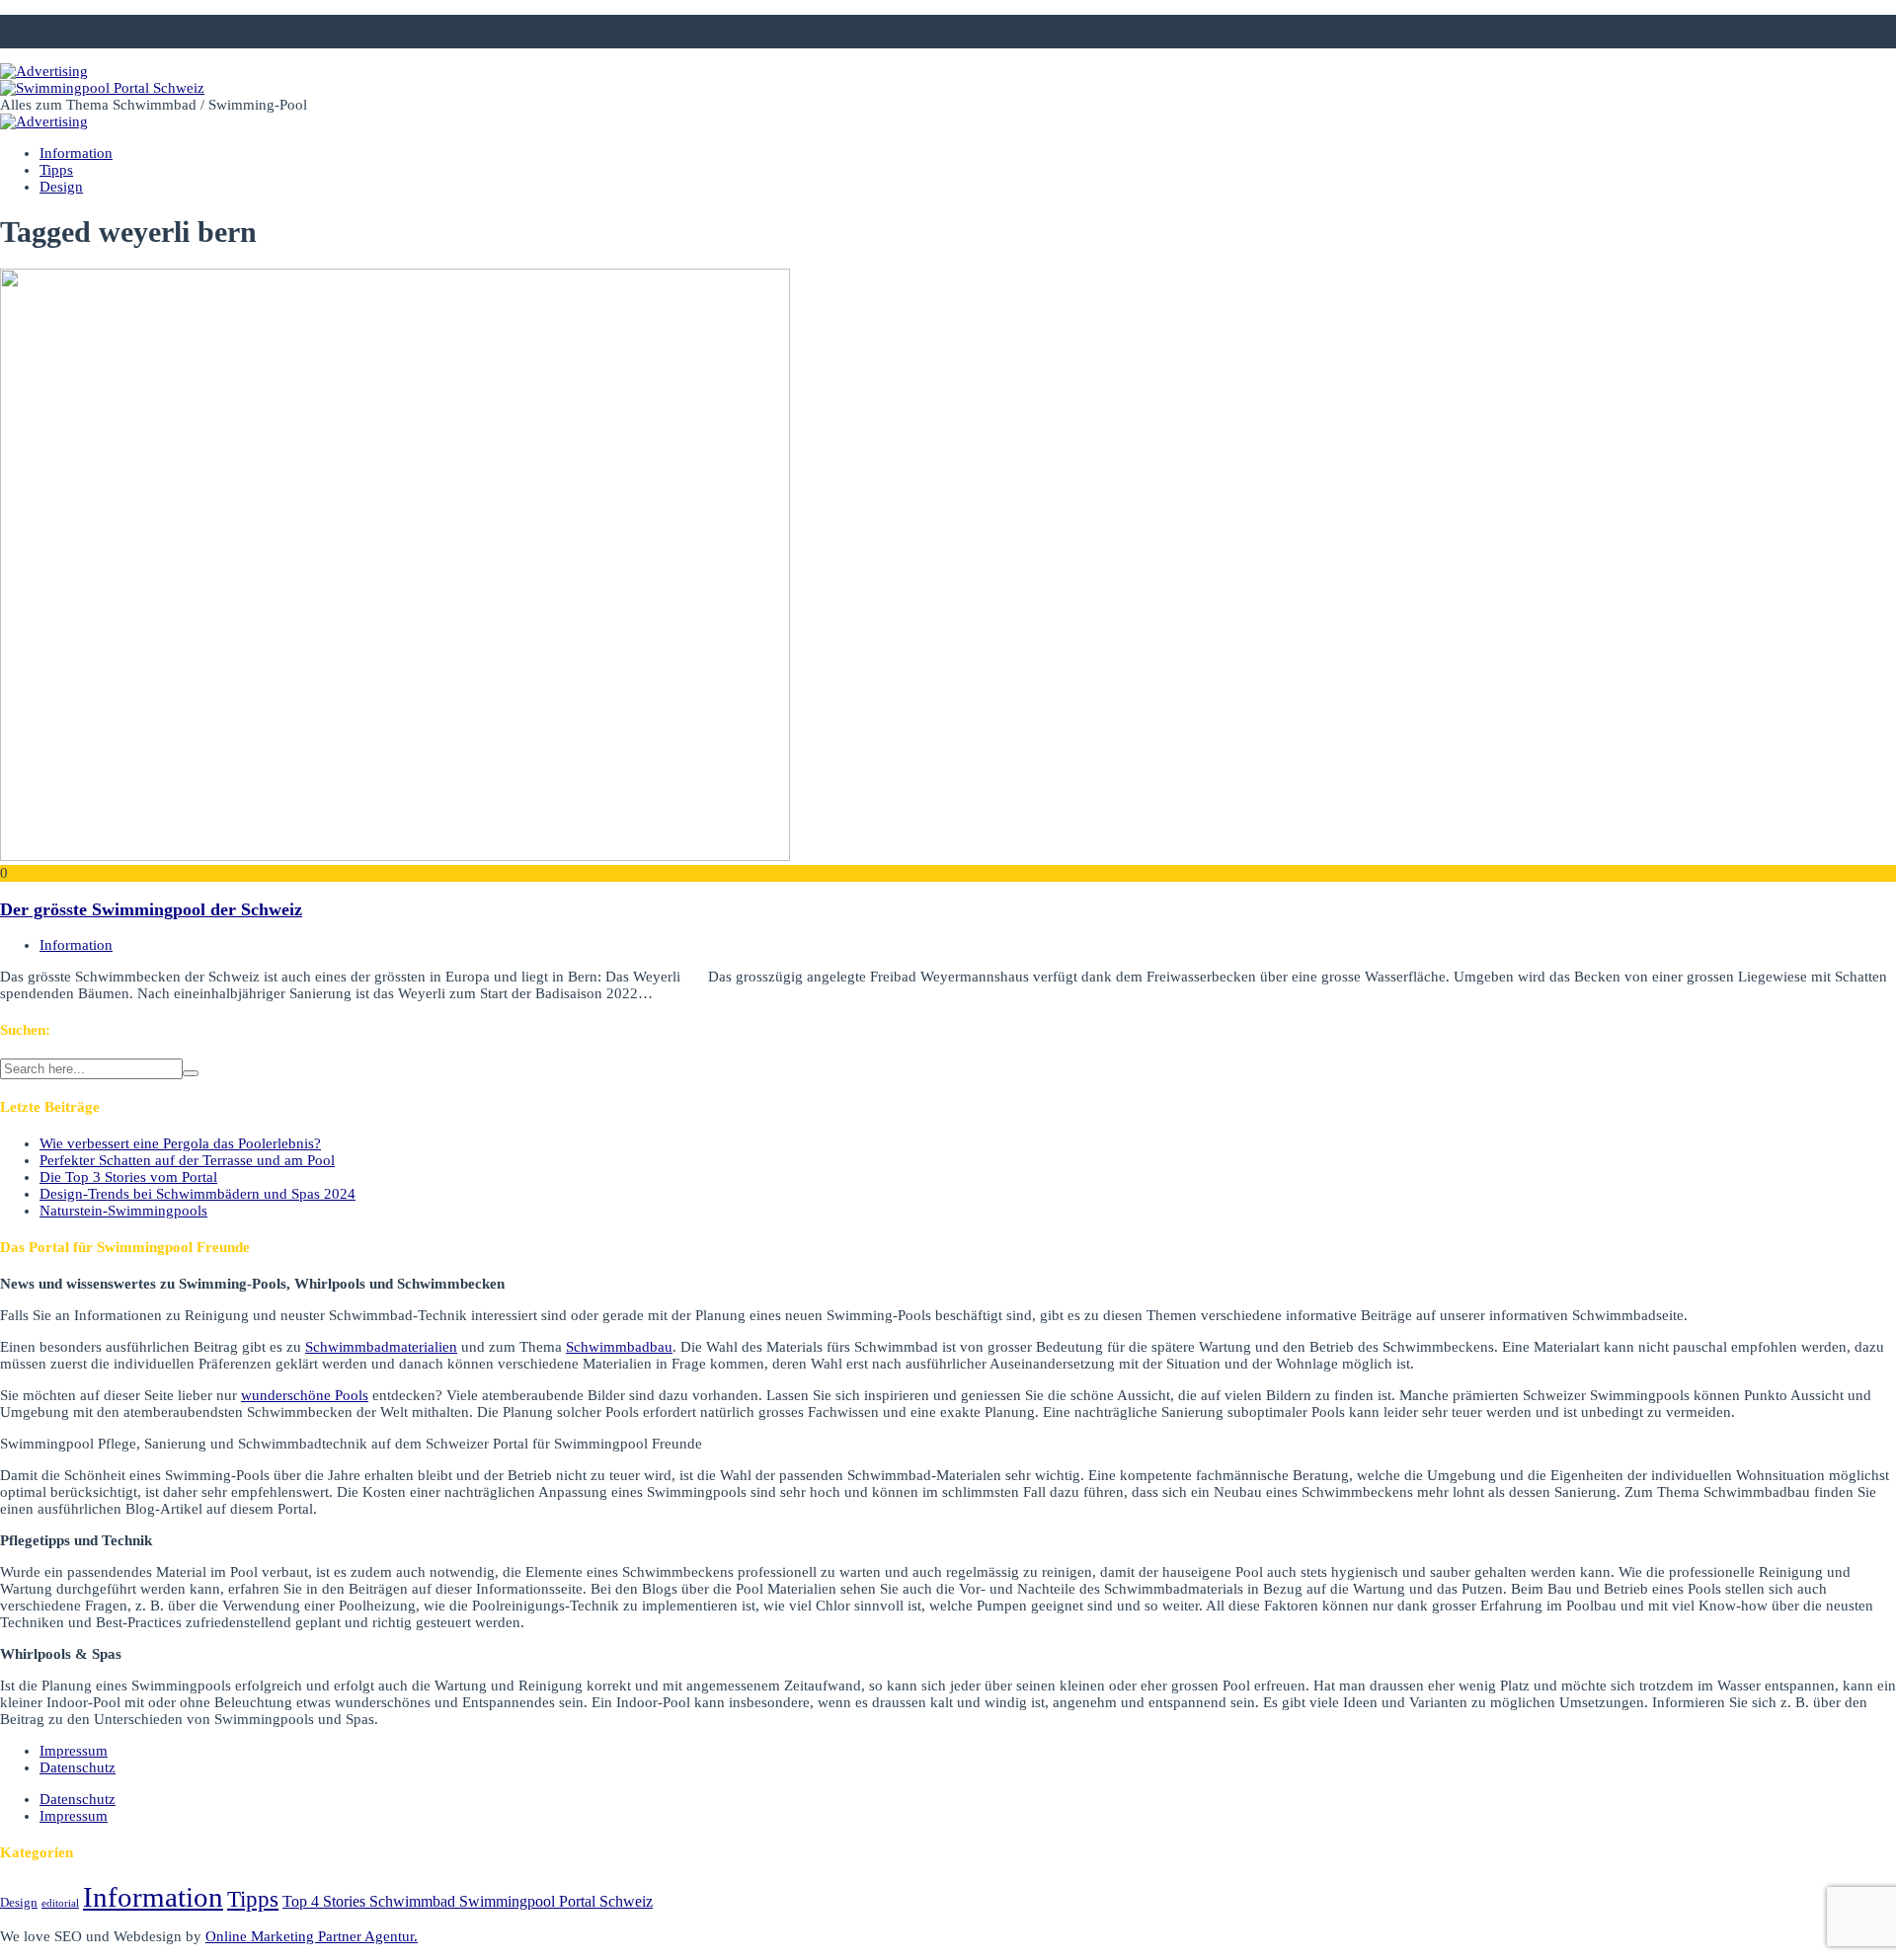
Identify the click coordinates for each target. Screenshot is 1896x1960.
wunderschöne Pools (305, 1395)
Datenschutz (78, 1767)
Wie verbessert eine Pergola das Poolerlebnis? (180, 1143)
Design (61, 187)
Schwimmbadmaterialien (381, 1347)
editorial (60, 1903)
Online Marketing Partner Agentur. (312, 1936)
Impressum (74, 1751)
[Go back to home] (102, 88)
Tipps (56, 170)
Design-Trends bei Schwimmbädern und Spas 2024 (197, 1194)
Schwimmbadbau (619, 1347)
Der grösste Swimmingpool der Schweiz (151, 909)
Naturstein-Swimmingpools (123, 1211)
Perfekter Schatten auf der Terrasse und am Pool (187, 1160)
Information (76, 153)
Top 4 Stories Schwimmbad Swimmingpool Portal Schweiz (468, 1901)
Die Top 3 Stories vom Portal (128, 1177)
